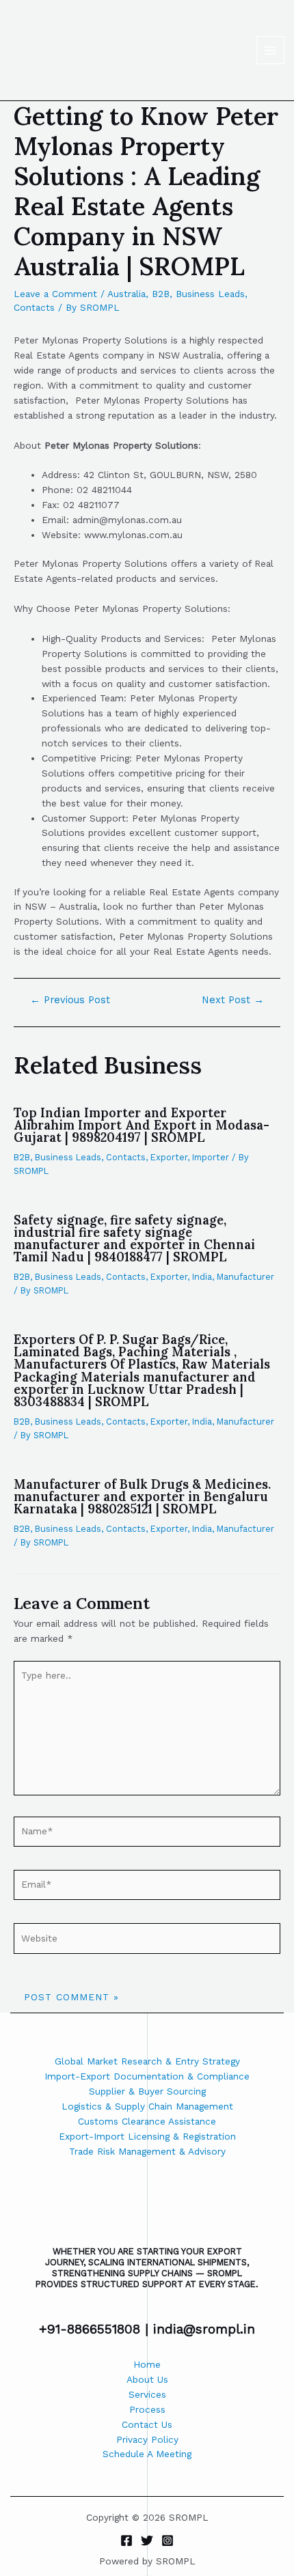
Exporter (169, 1157)
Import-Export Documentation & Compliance (147, 2076)
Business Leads (210, 294)
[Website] (147, 1941)
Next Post (233, 1000)
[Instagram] (168, 2540)
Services (147, 2394)
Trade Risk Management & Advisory (147, 2151)
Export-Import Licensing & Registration (147, 2136)
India (202, 1277)
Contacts (34, 307)
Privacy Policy (147, 2439)
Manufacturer (245, 1277)
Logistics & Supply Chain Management (147, 2106)
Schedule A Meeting (147, 2454)
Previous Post (70, 1000)
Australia (126, 294)
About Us (147, 2379)
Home (147, 2364)
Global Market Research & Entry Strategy (147, 2061)
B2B (161, 294)
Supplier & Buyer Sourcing (147, 2091)
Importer (211, 1157)
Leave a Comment (55, 294)
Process (147, 2409)
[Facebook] (126, 2540)
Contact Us (147, 2424)
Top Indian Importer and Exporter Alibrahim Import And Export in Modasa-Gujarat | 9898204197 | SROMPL (142, 1125)
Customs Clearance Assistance (147, 2121)
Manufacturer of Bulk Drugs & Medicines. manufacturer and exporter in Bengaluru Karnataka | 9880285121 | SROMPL (142, 1497)
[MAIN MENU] (270, 50)
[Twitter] (147, 2540)
